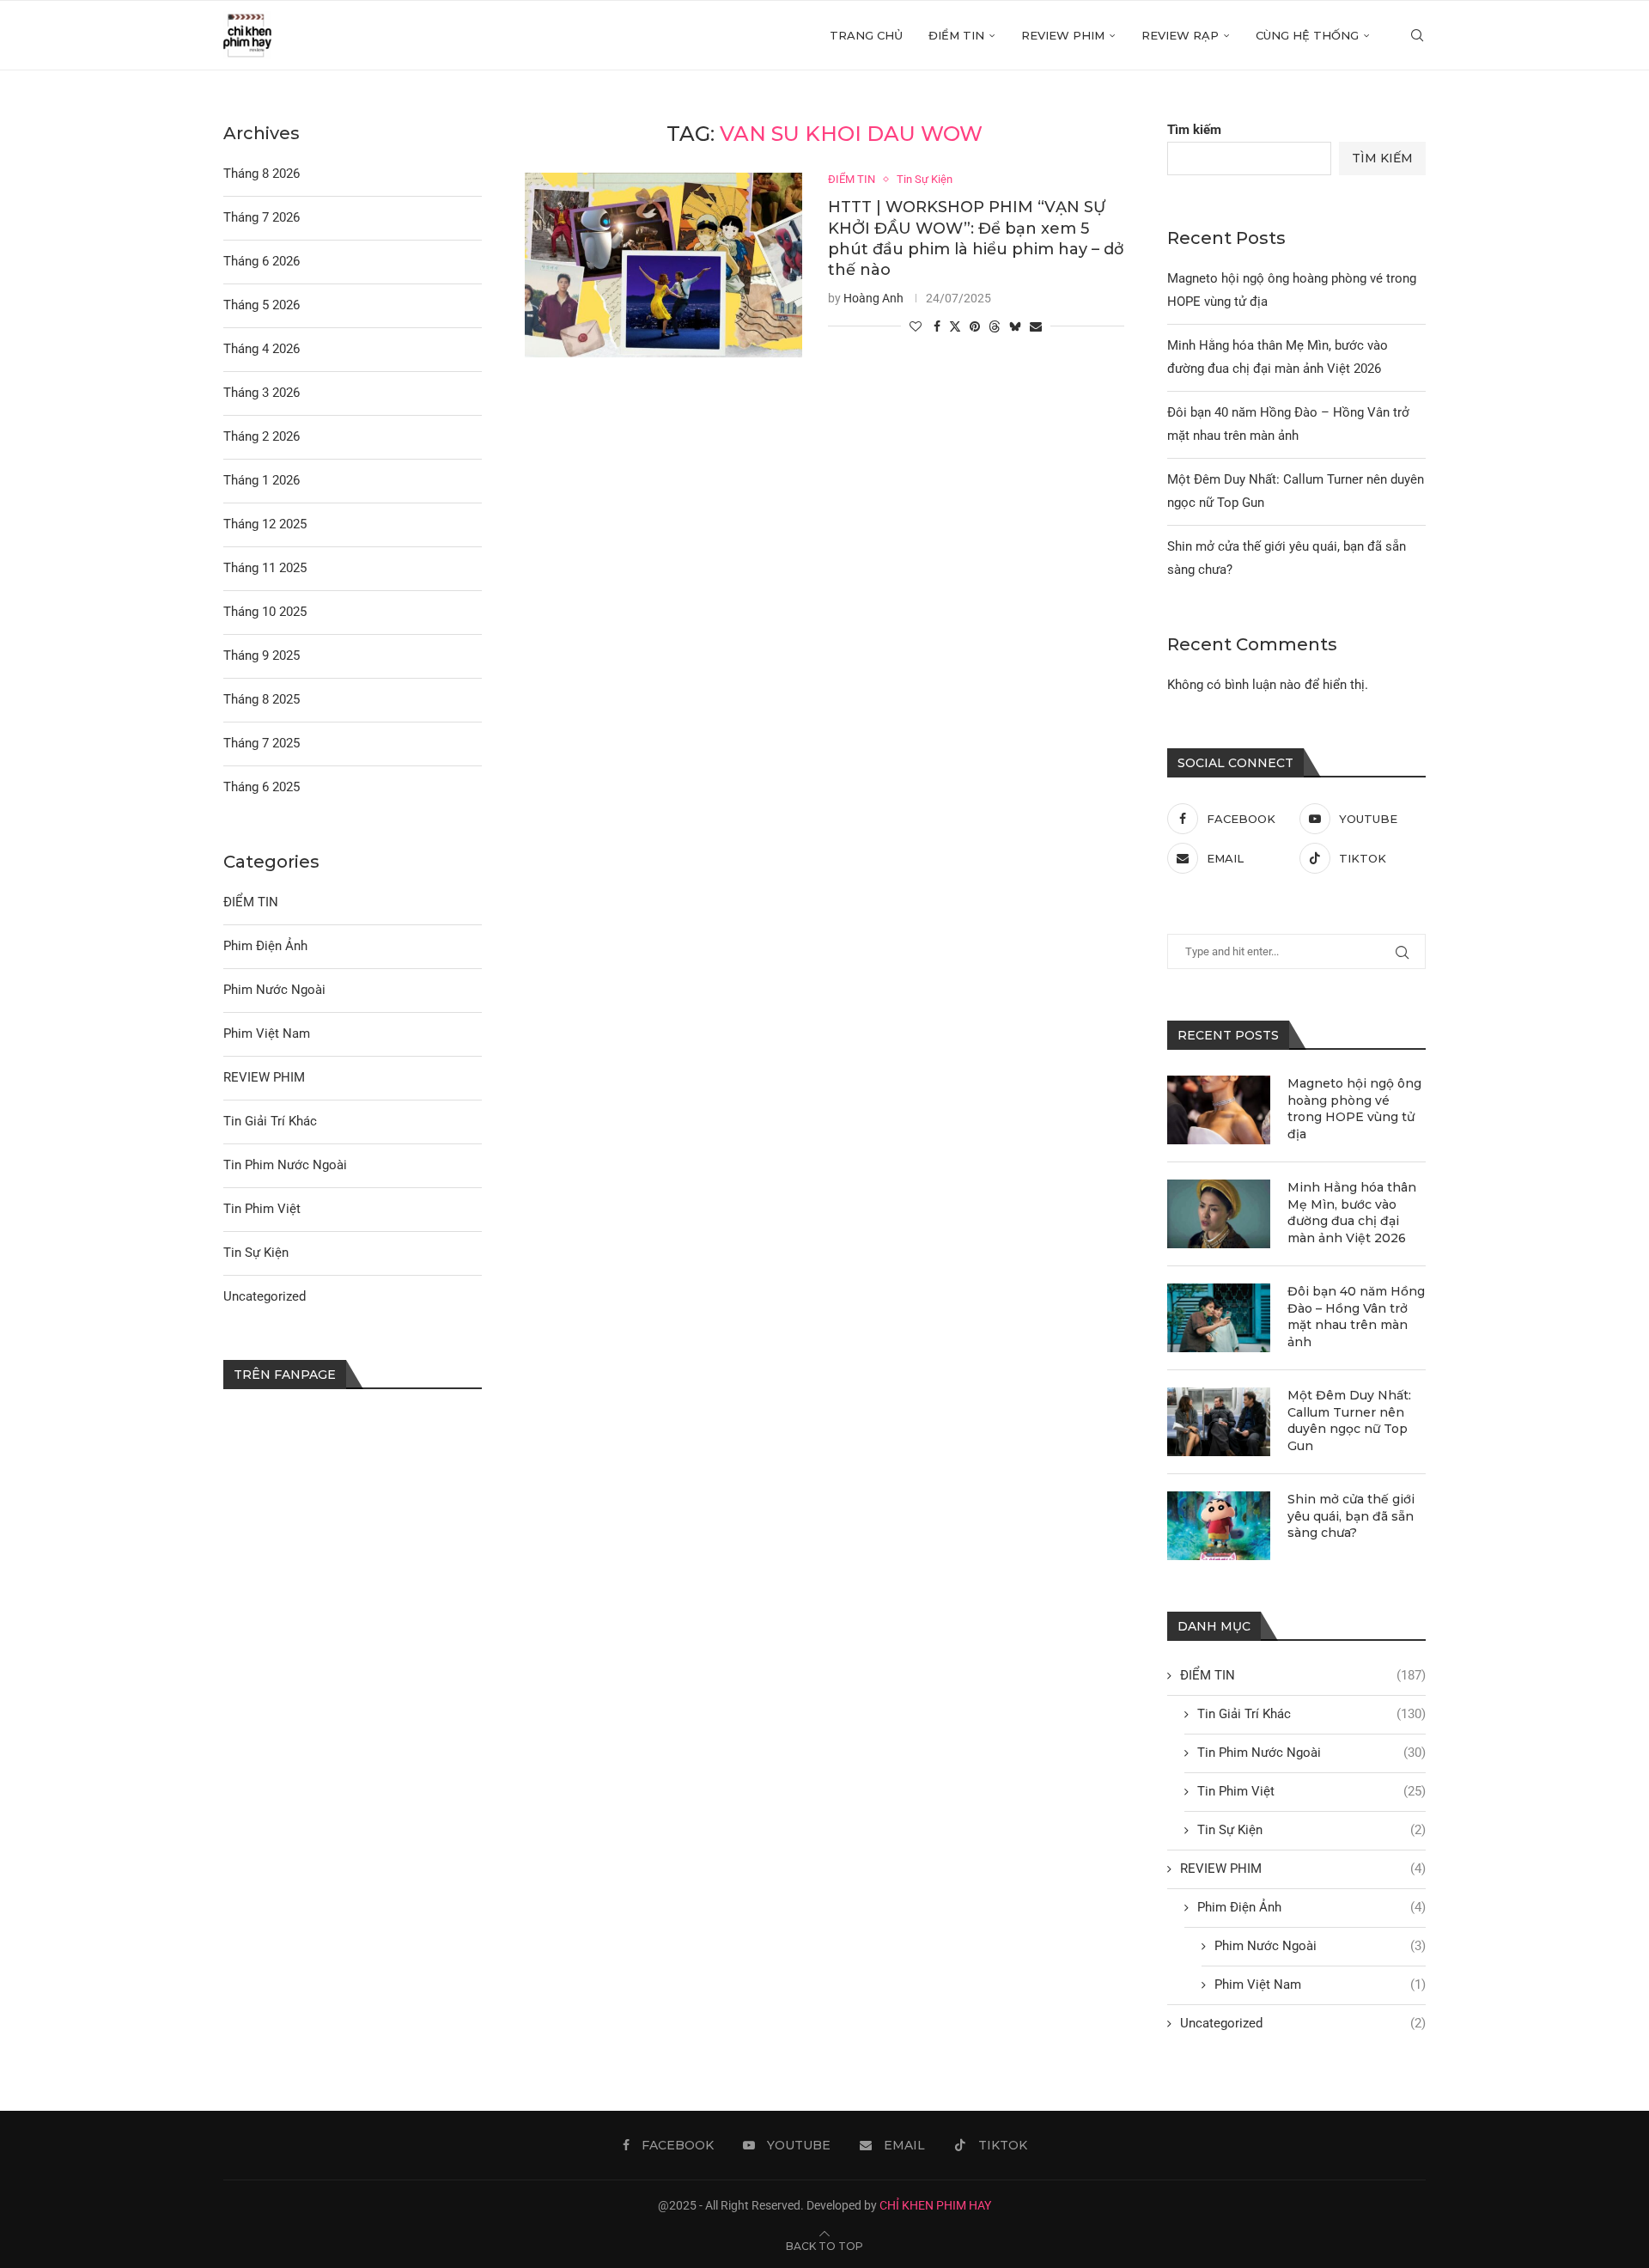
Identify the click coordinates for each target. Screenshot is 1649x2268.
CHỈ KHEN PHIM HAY (935, 2205)
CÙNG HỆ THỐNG (1307, 35)
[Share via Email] (1036, 326)
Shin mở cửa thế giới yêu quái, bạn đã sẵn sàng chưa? (1351, 1516)
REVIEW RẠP (1180, 35)
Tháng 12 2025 (265, 524)
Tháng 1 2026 (262, 480)
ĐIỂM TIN (956, 35)
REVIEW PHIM (1063, 35)
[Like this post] (916, 326)
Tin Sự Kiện (1311, 1830)
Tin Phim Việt (1311, 1791)
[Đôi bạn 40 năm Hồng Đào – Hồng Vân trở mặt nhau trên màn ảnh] (1219, 1318)
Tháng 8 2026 (262, 174)
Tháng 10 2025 (265, 612)
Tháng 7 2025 (262, 743)
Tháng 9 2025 (262, 655)
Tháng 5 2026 (262, 305)
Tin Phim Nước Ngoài (1311, 1753)
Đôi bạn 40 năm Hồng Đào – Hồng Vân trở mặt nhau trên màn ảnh (1356, 1317)
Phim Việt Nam (1320, 1984)
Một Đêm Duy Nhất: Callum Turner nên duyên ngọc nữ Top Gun (1349, 1421)
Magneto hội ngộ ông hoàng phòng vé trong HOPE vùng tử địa (1354, 1109)
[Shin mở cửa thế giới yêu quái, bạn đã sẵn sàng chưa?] (1219, 1526)
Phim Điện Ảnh (1311, 1907)
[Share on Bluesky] (1015, 326)
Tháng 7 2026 (262, 217)
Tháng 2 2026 (262, 436)
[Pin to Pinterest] (975, 326)
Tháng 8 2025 (262, 699)
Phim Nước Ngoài (1320, 1946)
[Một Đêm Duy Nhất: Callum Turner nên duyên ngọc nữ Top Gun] (1219, 1422)
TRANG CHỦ (866, 35)
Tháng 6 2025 (262, 787)
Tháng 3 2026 (262, 393)
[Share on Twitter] (955, 326)
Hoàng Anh (873, 298)
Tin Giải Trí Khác (1311, 1714)
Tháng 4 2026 (262, 349)
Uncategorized (1303, 2023)
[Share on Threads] (995, 326)
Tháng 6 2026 (262, 261)
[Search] (1417, 35)
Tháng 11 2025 (265, 568)
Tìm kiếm (1194, 130)
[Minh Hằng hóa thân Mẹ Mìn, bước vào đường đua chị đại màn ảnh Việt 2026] (1219, 1214)
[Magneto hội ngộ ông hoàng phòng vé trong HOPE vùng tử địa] (1219, 1110)
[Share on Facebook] (937, 326)
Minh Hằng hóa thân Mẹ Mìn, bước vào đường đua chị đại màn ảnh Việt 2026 (1352, 1213)
